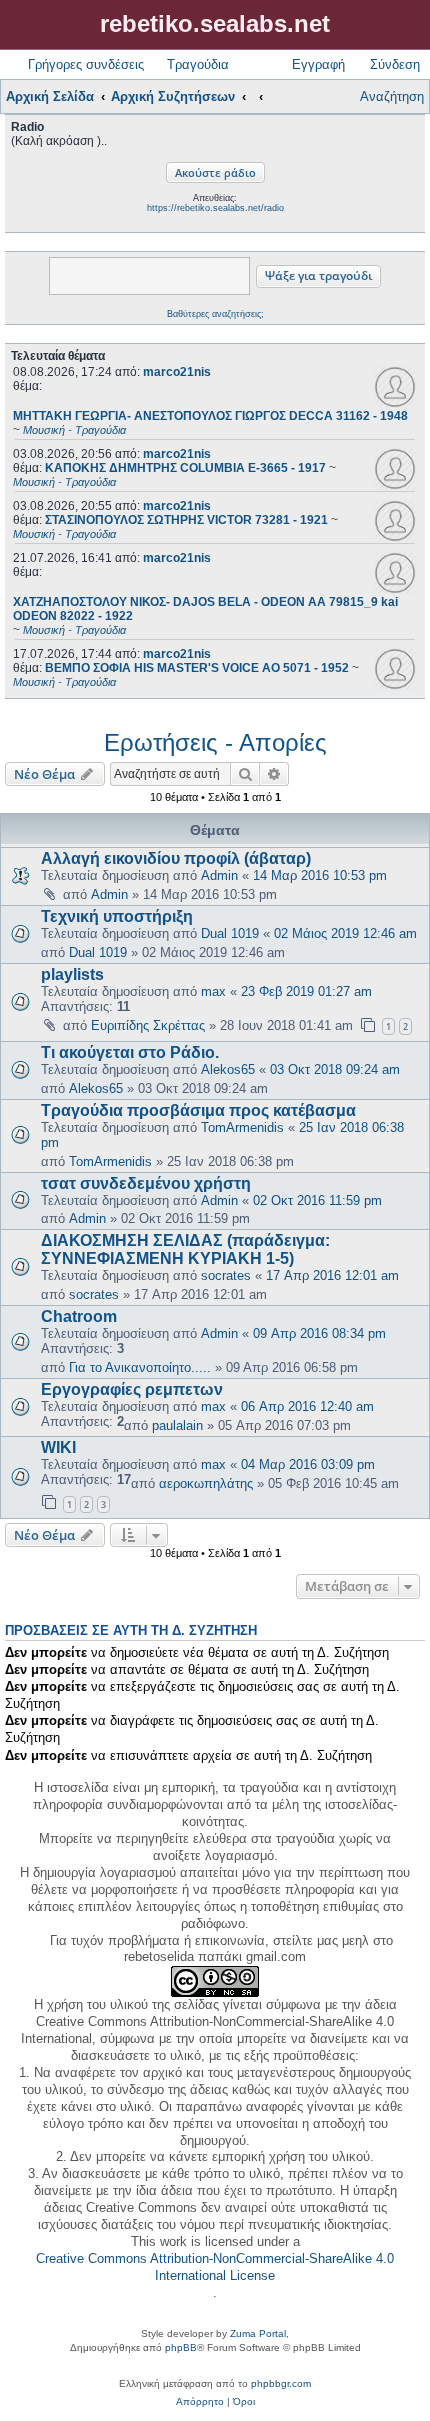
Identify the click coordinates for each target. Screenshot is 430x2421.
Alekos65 (228, 1069)
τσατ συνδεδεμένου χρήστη (146, 1183)
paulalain (177, 1425)
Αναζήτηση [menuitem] (392, 96)
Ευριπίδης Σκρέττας (148, 1025)
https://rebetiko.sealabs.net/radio (215, 208)
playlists (72, 974)
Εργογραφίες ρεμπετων (132, 1389)
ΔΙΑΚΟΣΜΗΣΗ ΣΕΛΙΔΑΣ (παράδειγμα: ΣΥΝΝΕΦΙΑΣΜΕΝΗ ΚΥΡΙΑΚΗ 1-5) (185, 1249)
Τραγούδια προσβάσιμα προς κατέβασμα (198, 1110)
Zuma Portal (258, 2333)
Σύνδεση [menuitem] (395, 64)
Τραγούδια (198, 64)
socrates (226, 1275)
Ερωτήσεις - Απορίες (215, 742)
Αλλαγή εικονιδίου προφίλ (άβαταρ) (176, 858)
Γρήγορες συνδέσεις (86, 64)
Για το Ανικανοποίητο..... (140, 1367)
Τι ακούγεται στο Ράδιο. (130, 1052)
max (213, 991)
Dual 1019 (230, 933)
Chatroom (79, 1316)
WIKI (58, 1447)
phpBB (181, 2347)
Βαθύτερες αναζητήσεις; (215, 314)
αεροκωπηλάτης (206, 1483)
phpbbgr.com (281, 2383)
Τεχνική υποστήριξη (117, 916)
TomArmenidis (242, 1127)
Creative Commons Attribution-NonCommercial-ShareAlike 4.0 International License (215, 2267)
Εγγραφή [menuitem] (318, 64)
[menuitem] (200, 2402)
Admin (219, 875)
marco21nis (177, 372)
